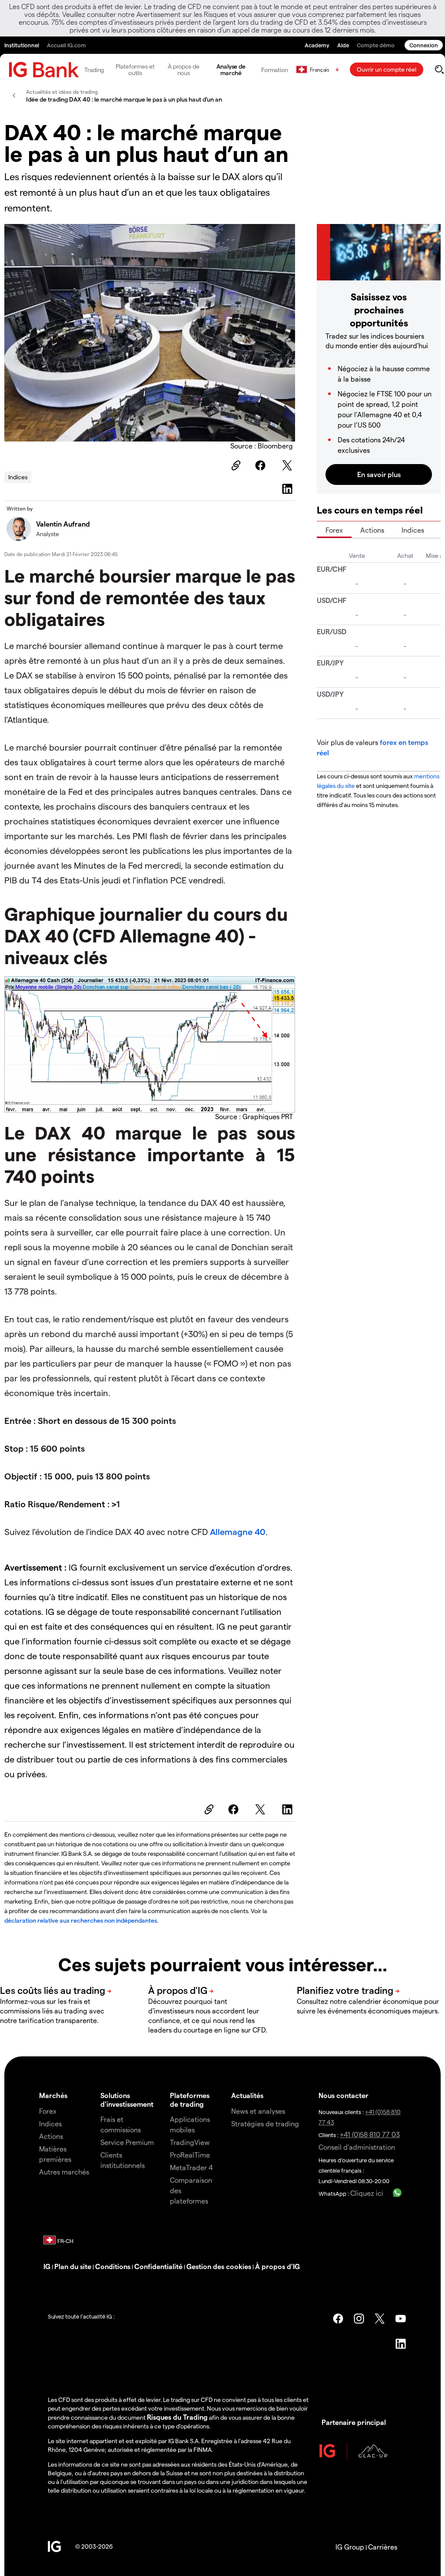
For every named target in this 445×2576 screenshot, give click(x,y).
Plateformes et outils (135, 69)
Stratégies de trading (265, 2123)
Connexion (424, 45)
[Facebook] (262, 465)
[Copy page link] (235, 465)
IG (47, 2266)
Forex (334, 530)
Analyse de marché (231, 69)
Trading (94, 70)
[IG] (44, 70)
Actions (372, 530)
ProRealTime (190, 2155)
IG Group (350, 2547)
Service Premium (127, 2142)
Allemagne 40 (238, 1532)
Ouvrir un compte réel (387, 69)
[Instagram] (359, 2319)
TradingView (190, 2142)
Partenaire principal (354, 2422)
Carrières (383, 2547)
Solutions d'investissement (127, 2099)
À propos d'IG (277, 2266)
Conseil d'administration (357, 2147)
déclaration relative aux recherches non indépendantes (81, 1920)
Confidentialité (158, 2266)
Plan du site (73, 2266)
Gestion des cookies (219, 2266)
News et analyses (258, 2111)
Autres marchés (64, 2172)
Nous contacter (344, 2095)
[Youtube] (401, 2319)
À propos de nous (184, 69)
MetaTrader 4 (191, 2167)
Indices (18, 477)
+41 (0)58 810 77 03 (370, 2134)
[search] (439, 69)
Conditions (113, 2266)
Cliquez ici (367, 2193)
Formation (275, 70)
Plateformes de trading (190, 2099)
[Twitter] (289, 465)
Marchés (53, 2095)
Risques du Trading (177, 2417)
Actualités (247, 2095)
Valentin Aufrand (63, 524)
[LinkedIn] (289, 489)
